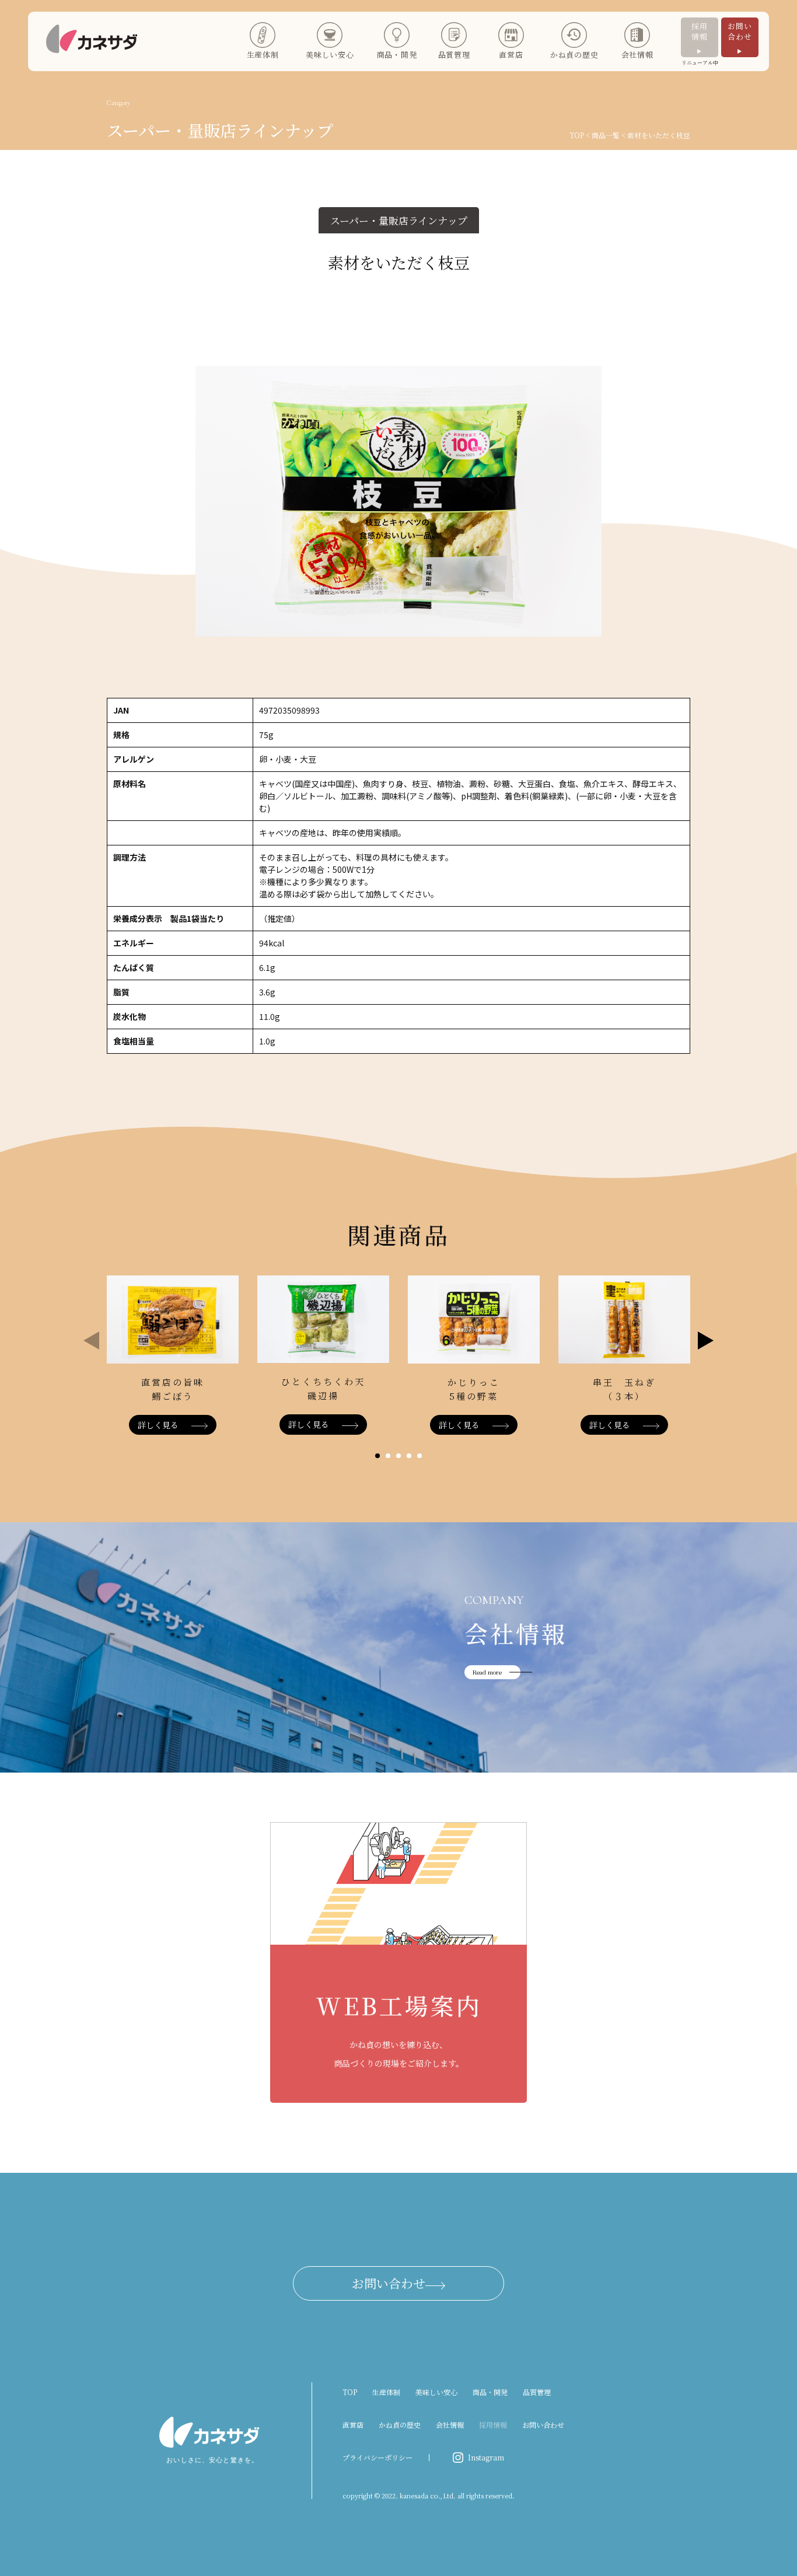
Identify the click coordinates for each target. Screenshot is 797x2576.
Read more (487, 1672)
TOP (577, 135)
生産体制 (386, 2392)
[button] (377, 1456)
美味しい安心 (436, 2392)
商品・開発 (490, 2392)
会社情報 (450, 2425)
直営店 (353, 2425)
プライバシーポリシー (377, 2457)
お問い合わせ (740, 31)
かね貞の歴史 (400, 2425)
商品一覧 (606, 135)
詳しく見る (158, 1425)
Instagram (486, 2457)
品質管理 (537, 2392)
